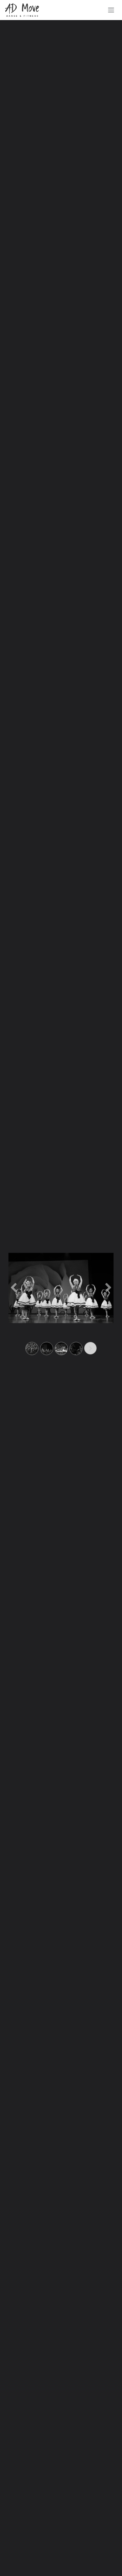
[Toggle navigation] (111, 10)
